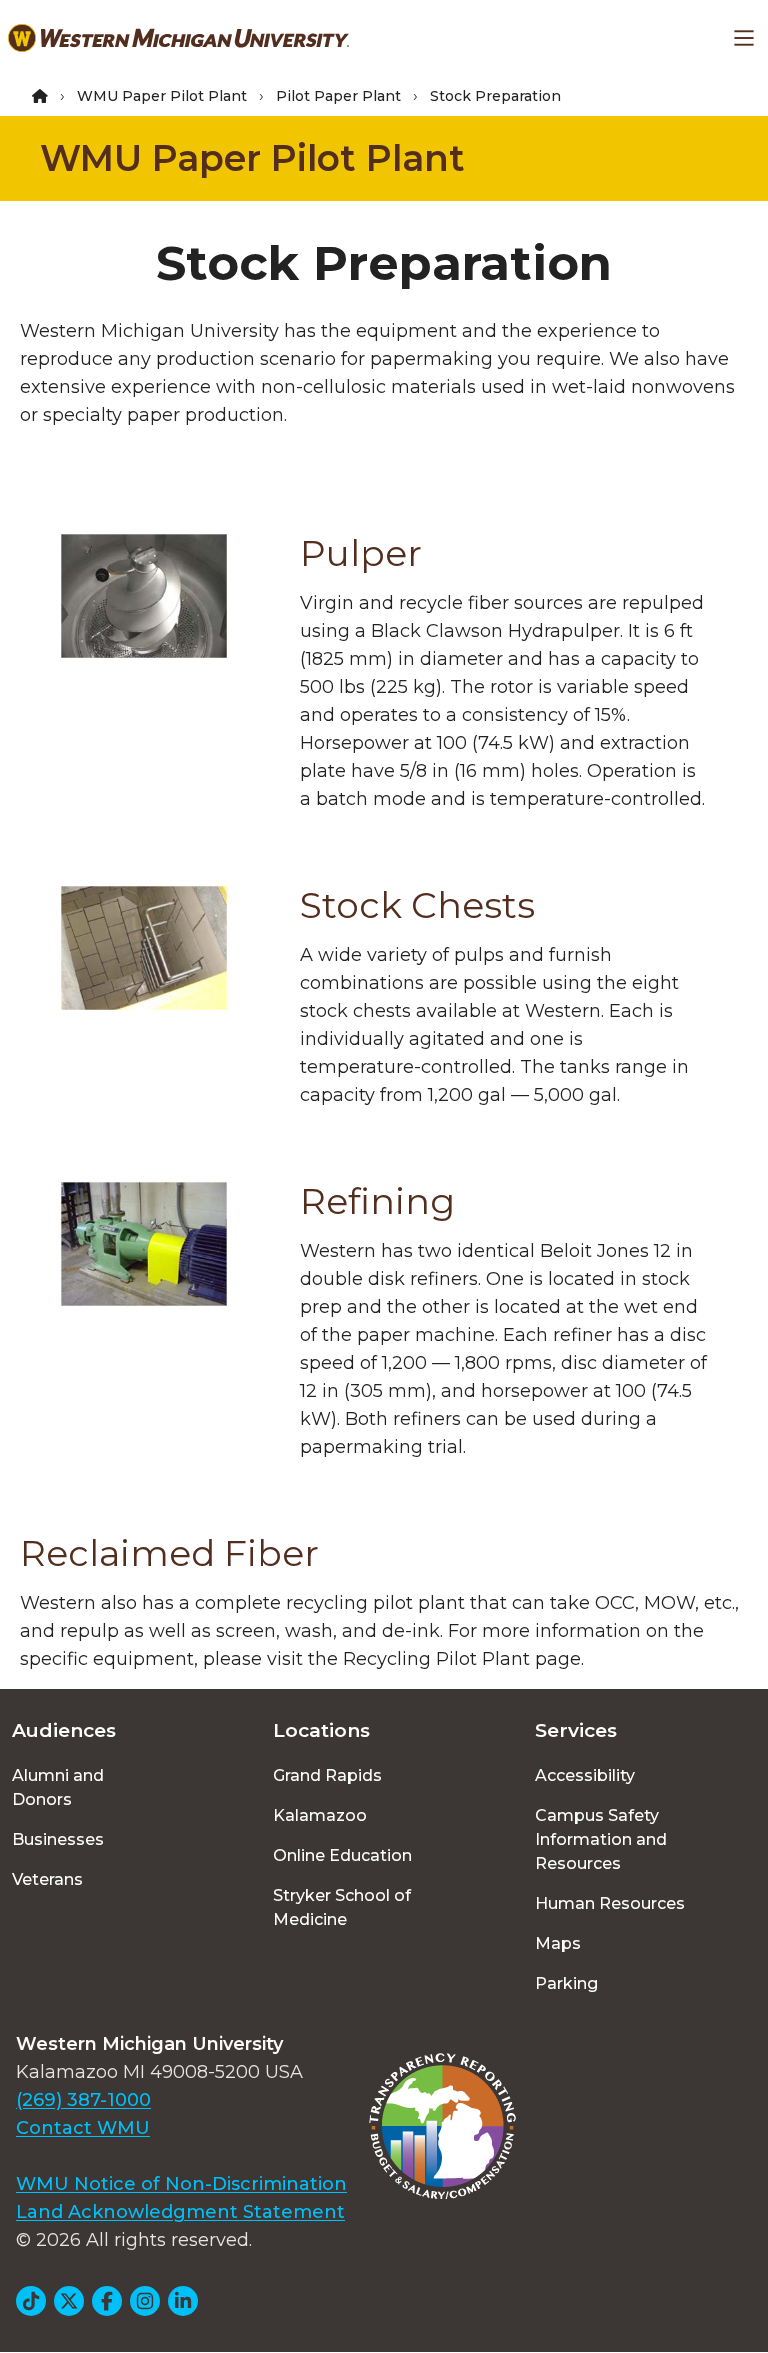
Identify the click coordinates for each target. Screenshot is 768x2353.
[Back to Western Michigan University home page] (178, 38)
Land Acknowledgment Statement (180, 2212)
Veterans (47, 1879)
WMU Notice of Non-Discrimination (181, 2184)
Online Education (342, 1855)
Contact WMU (83, 2128)
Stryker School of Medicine (342, 1907)
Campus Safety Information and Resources (601, 1839)
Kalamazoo (320, 1815)
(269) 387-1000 (83, 2100)
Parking (566, 1983)
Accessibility (585, 1775)
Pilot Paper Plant (338, 96)
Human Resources (610, 1903)
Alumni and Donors (58, 1787)
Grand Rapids (327, 1775)
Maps (558, 1943)
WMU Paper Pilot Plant (162, 96)
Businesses (58, 1839)
